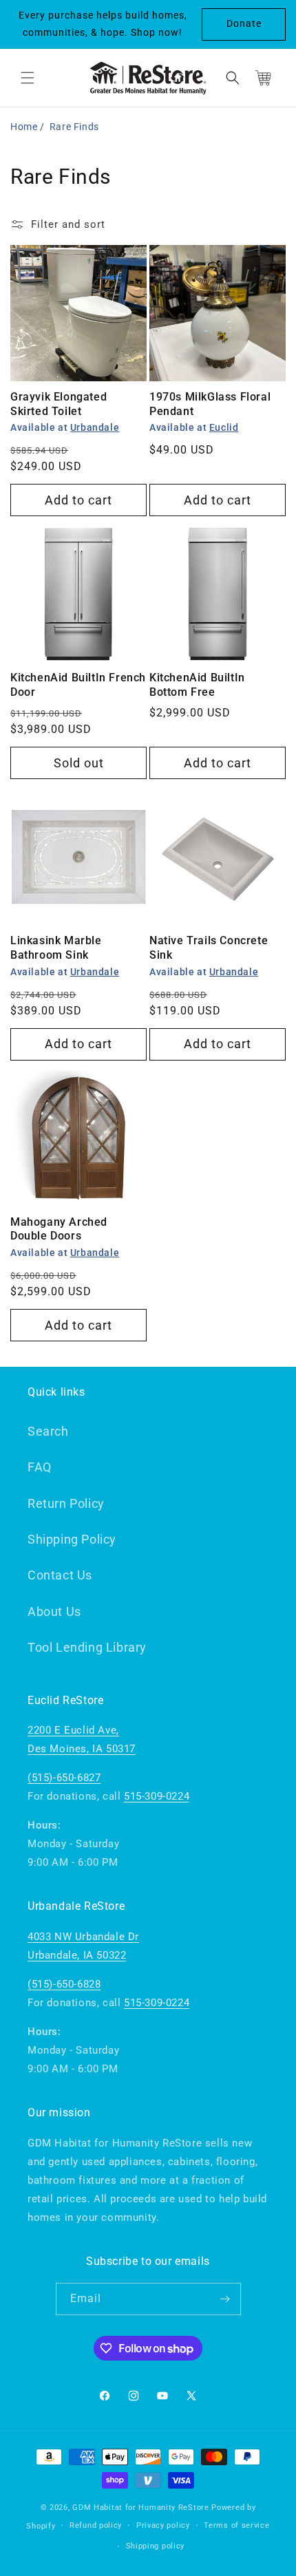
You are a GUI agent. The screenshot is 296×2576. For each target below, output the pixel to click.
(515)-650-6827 (64, 1778)
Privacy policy (163, 2525)
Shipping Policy (72, 1539)
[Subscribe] (225, 2299)
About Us (54, 1611)
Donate (244, 23)
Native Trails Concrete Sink (209, 948)
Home (24, 127)
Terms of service (236, 2525)
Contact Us (60, 1575)
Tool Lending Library (87, 1647)
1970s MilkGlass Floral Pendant (210, 404)
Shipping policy (156, 2546)
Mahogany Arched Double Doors (59, 1229)
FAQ (40, 1467)
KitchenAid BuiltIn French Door (78, 685)
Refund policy (96, 2525)
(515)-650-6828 (64, 1984)
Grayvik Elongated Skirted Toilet (59, 404)
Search (48, 1431)
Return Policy (66, 1503)
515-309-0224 (157, 1796)
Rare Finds (74, 127)
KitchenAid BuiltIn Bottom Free (197, 685)
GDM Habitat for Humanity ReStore (140, 2508)
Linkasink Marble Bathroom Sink (56, 948)
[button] (28, 78)
